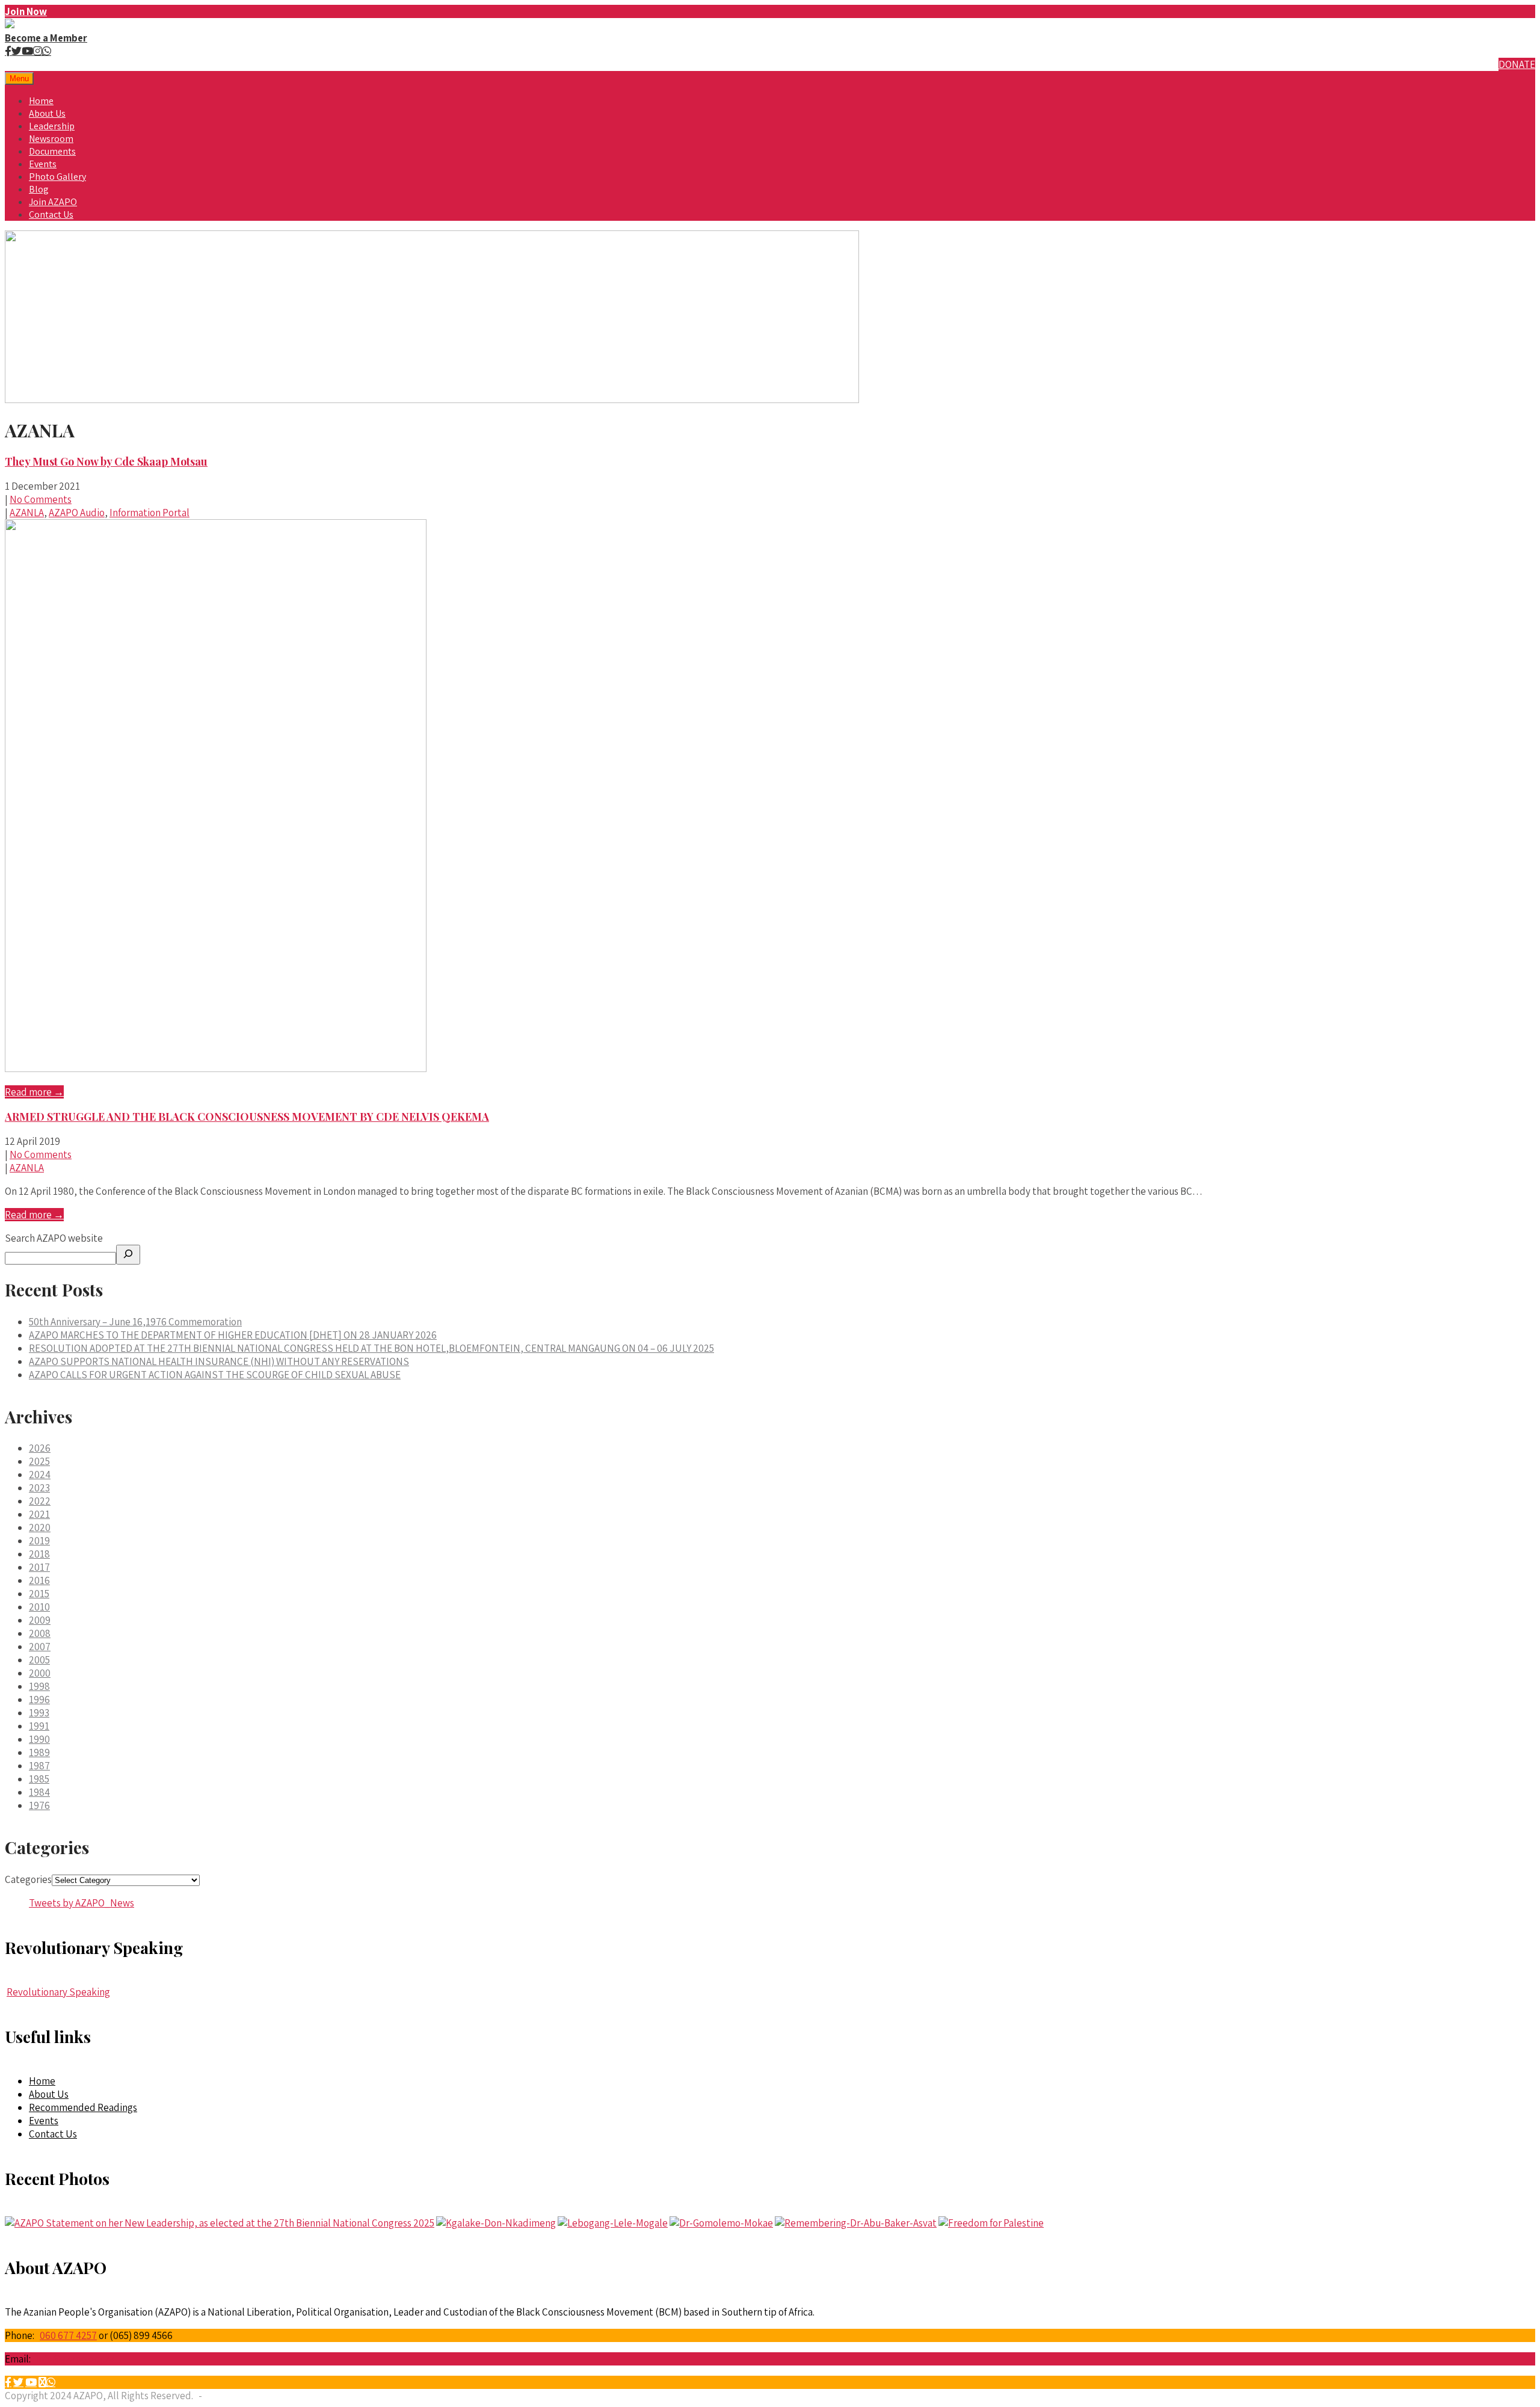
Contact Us (51, 214)
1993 (39, 1713)
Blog (39, 189)
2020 (40, 1527)
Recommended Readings (83, 2107)
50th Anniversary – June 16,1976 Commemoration (135, 1322)
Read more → (34, 1092)
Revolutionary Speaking (58, 1992)
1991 (39, 1726)
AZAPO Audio (77, 513)
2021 (39, 1514)
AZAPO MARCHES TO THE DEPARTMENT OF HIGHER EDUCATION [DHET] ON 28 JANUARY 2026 (233, 1335)
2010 (39, 1607)
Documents (52, 151)
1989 (39, 1752)
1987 (39, 1766)
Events (43, 164)
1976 (39, 1805)
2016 (39, 1580)
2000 (40, 1673)
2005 (39, 1660)
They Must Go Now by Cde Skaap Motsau (106, 461)
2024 (40, 1475)
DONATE (1517, 64)
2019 (39, 1541)
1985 (39, 1779)
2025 (39, 1461)
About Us (47, 113)
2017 (39, 1567)
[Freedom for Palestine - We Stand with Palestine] (991, 2223)
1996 (39, 1700)
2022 (40, 1501)
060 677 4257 (68, 2335)
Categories (28, 1879)
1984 (39, 1792)
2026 (40, 1448)
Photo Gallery (57, 177)
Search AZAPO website (54, 1238)
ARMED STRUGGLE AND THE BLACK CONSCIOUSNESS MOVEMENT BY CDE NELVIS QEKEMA (247, 1117)
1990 (39, 1739)
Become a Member (46, 38)
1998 (39, 1686)
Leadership (52, 126)
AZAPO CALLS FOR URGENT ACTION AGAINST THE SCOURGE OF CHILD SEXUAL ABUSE (215, 1375)
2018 (39, 1554)
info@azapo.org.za (75, 2359)
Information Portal (149, 513)
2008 (40, 1633)
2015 (39, 1594)
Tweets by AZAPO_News (82, 1903)
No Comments (41, 499)
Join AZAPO (53, 202)
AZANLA (27, 513)
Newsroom (51, 139)
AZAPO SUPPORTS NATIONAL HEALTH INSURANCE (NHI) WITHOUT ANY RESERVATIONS (219, 1361)
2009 (40, 1620)
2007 (40, 1647)
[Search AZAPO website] (128, 1255)
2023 (39, 1488)
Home (41, 101)
